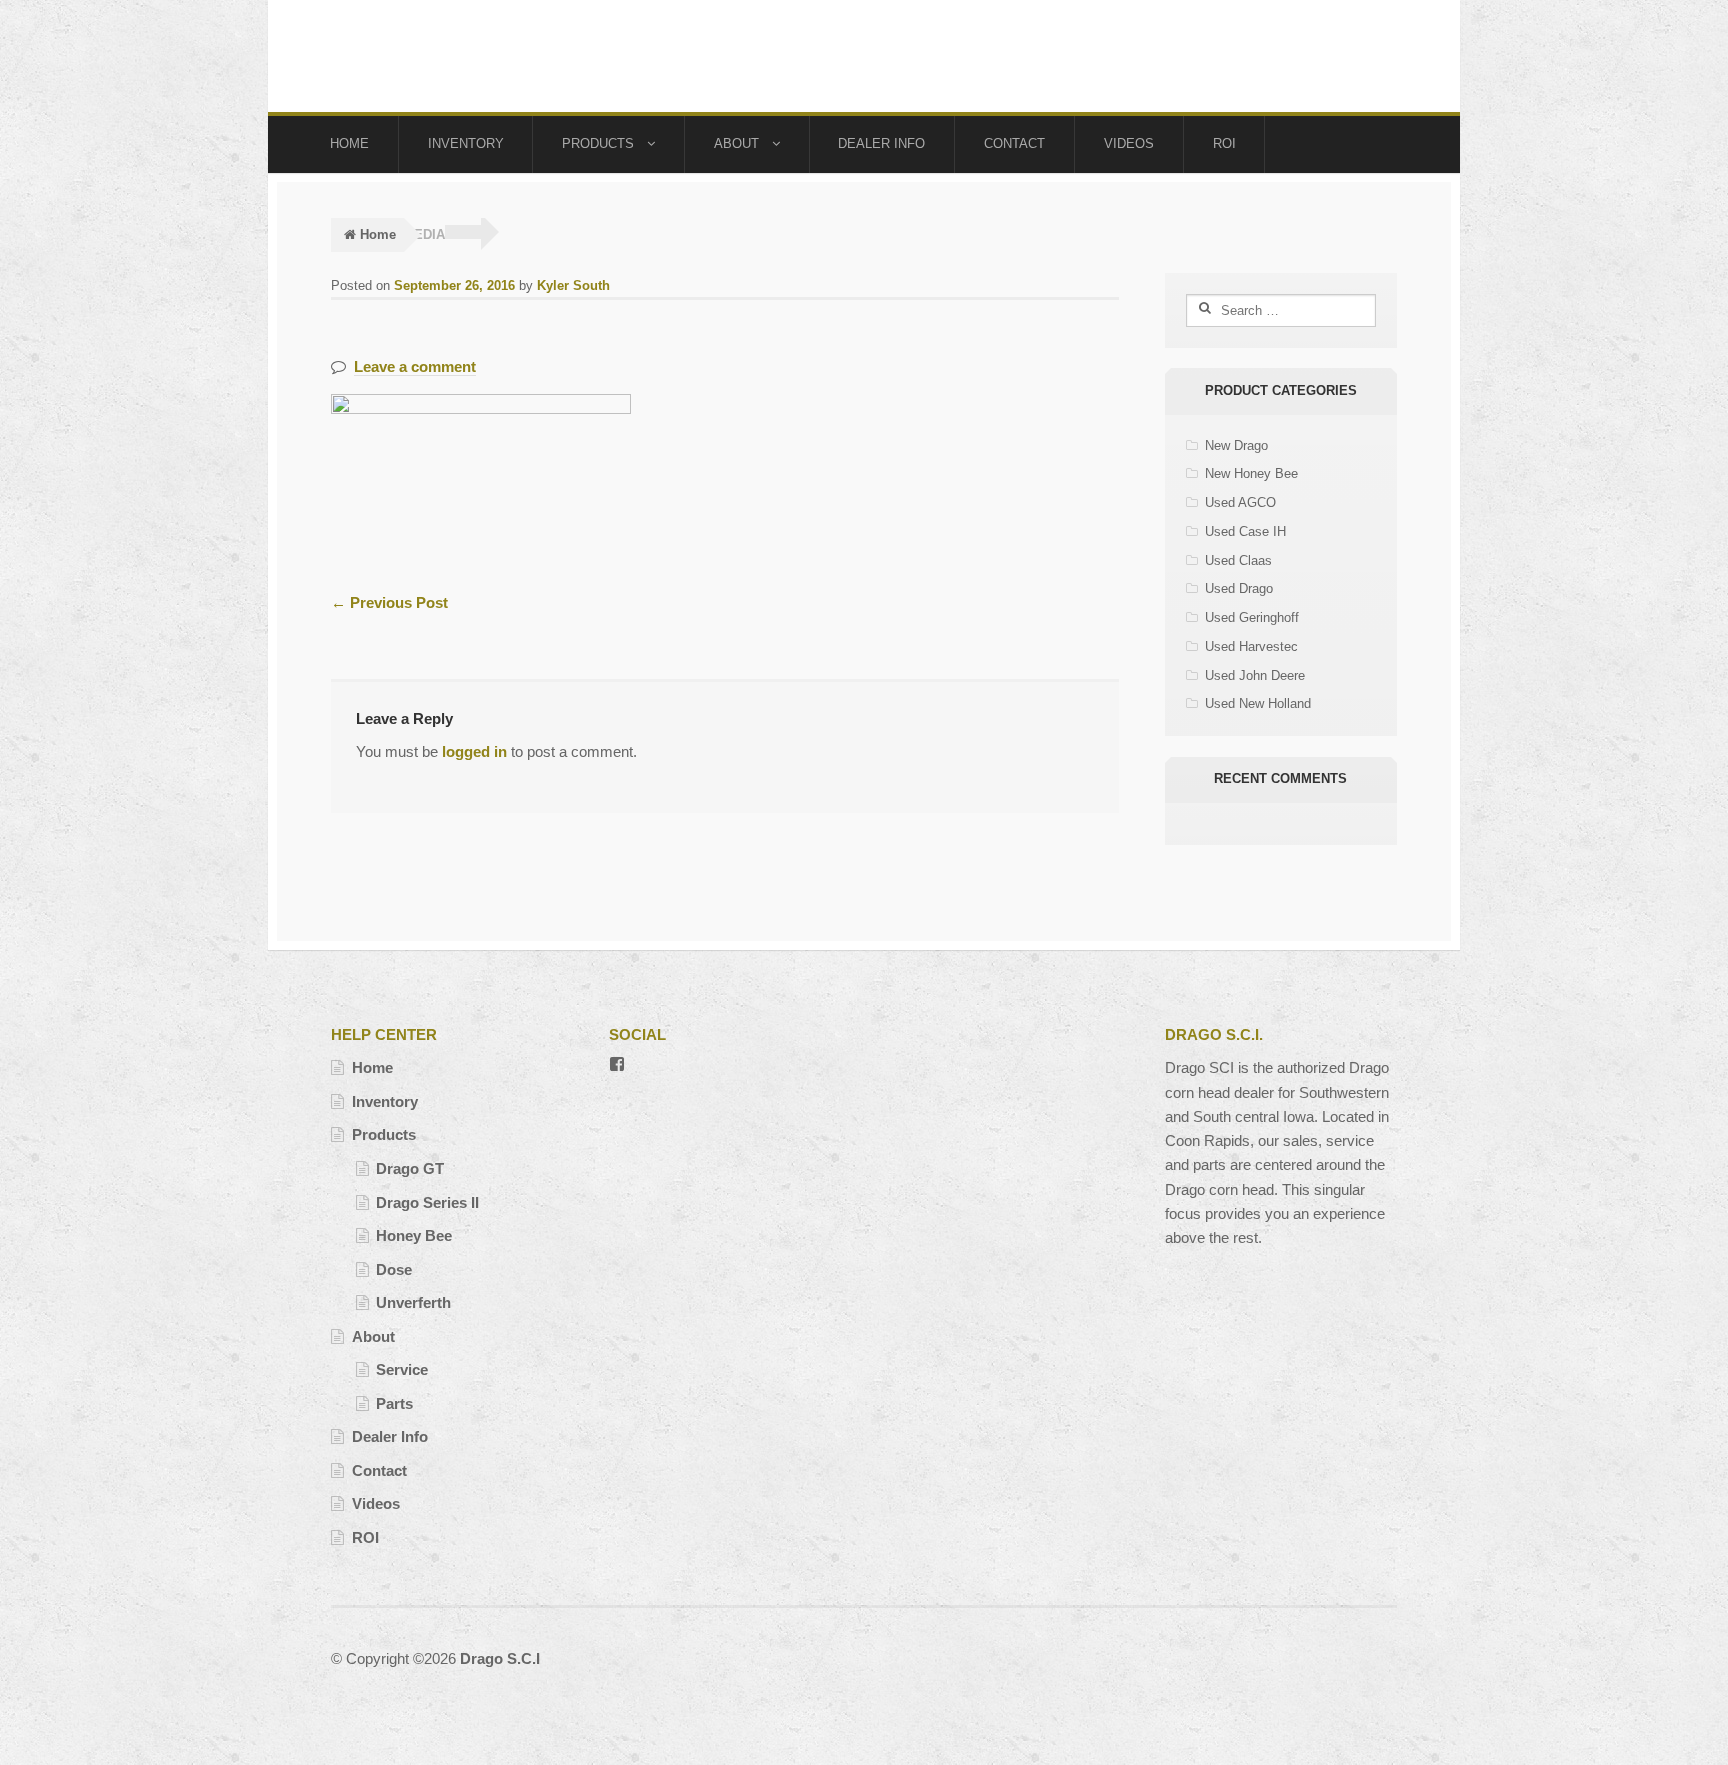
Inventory (466, 143)
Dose (394, 1269)
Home (349, 143)
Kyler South (573, 285)
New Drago (1236, 445)
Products (598, 143)
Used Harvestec (1251, 646)
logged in (474, 751)
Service (402, 1369)
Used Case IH (1245, 531)
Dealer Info (881, 143)
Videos (1129, 143)
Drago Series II (427, 1202)
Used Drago (1239, 588)
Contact (1014, 143)
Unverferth (413, 1302)
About (736, 143)
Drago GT (410, 1168)
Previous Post (389, 602)
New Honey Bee (1251, 473)
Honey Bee (414, 1235)
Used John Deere (1255, 675)
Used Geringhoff (1252, 617)
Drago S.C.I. (428, 56)
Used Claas (1238, 560)
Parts (394, 1403)
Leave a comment (415, 366)
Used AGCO (1240, 502)
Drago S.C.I (500, 1658)
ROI (1224, 143)
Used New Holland (1258, 703)
